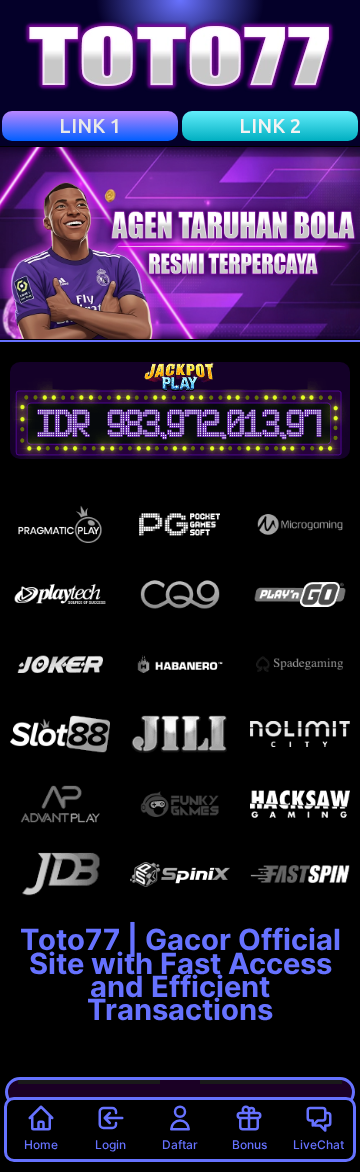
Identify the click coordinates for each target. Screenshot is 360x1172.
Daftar (180, 1144)
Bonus (249, 1144)
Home (41, 1144)
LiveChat (318, 1144)
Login (110, 1144)
